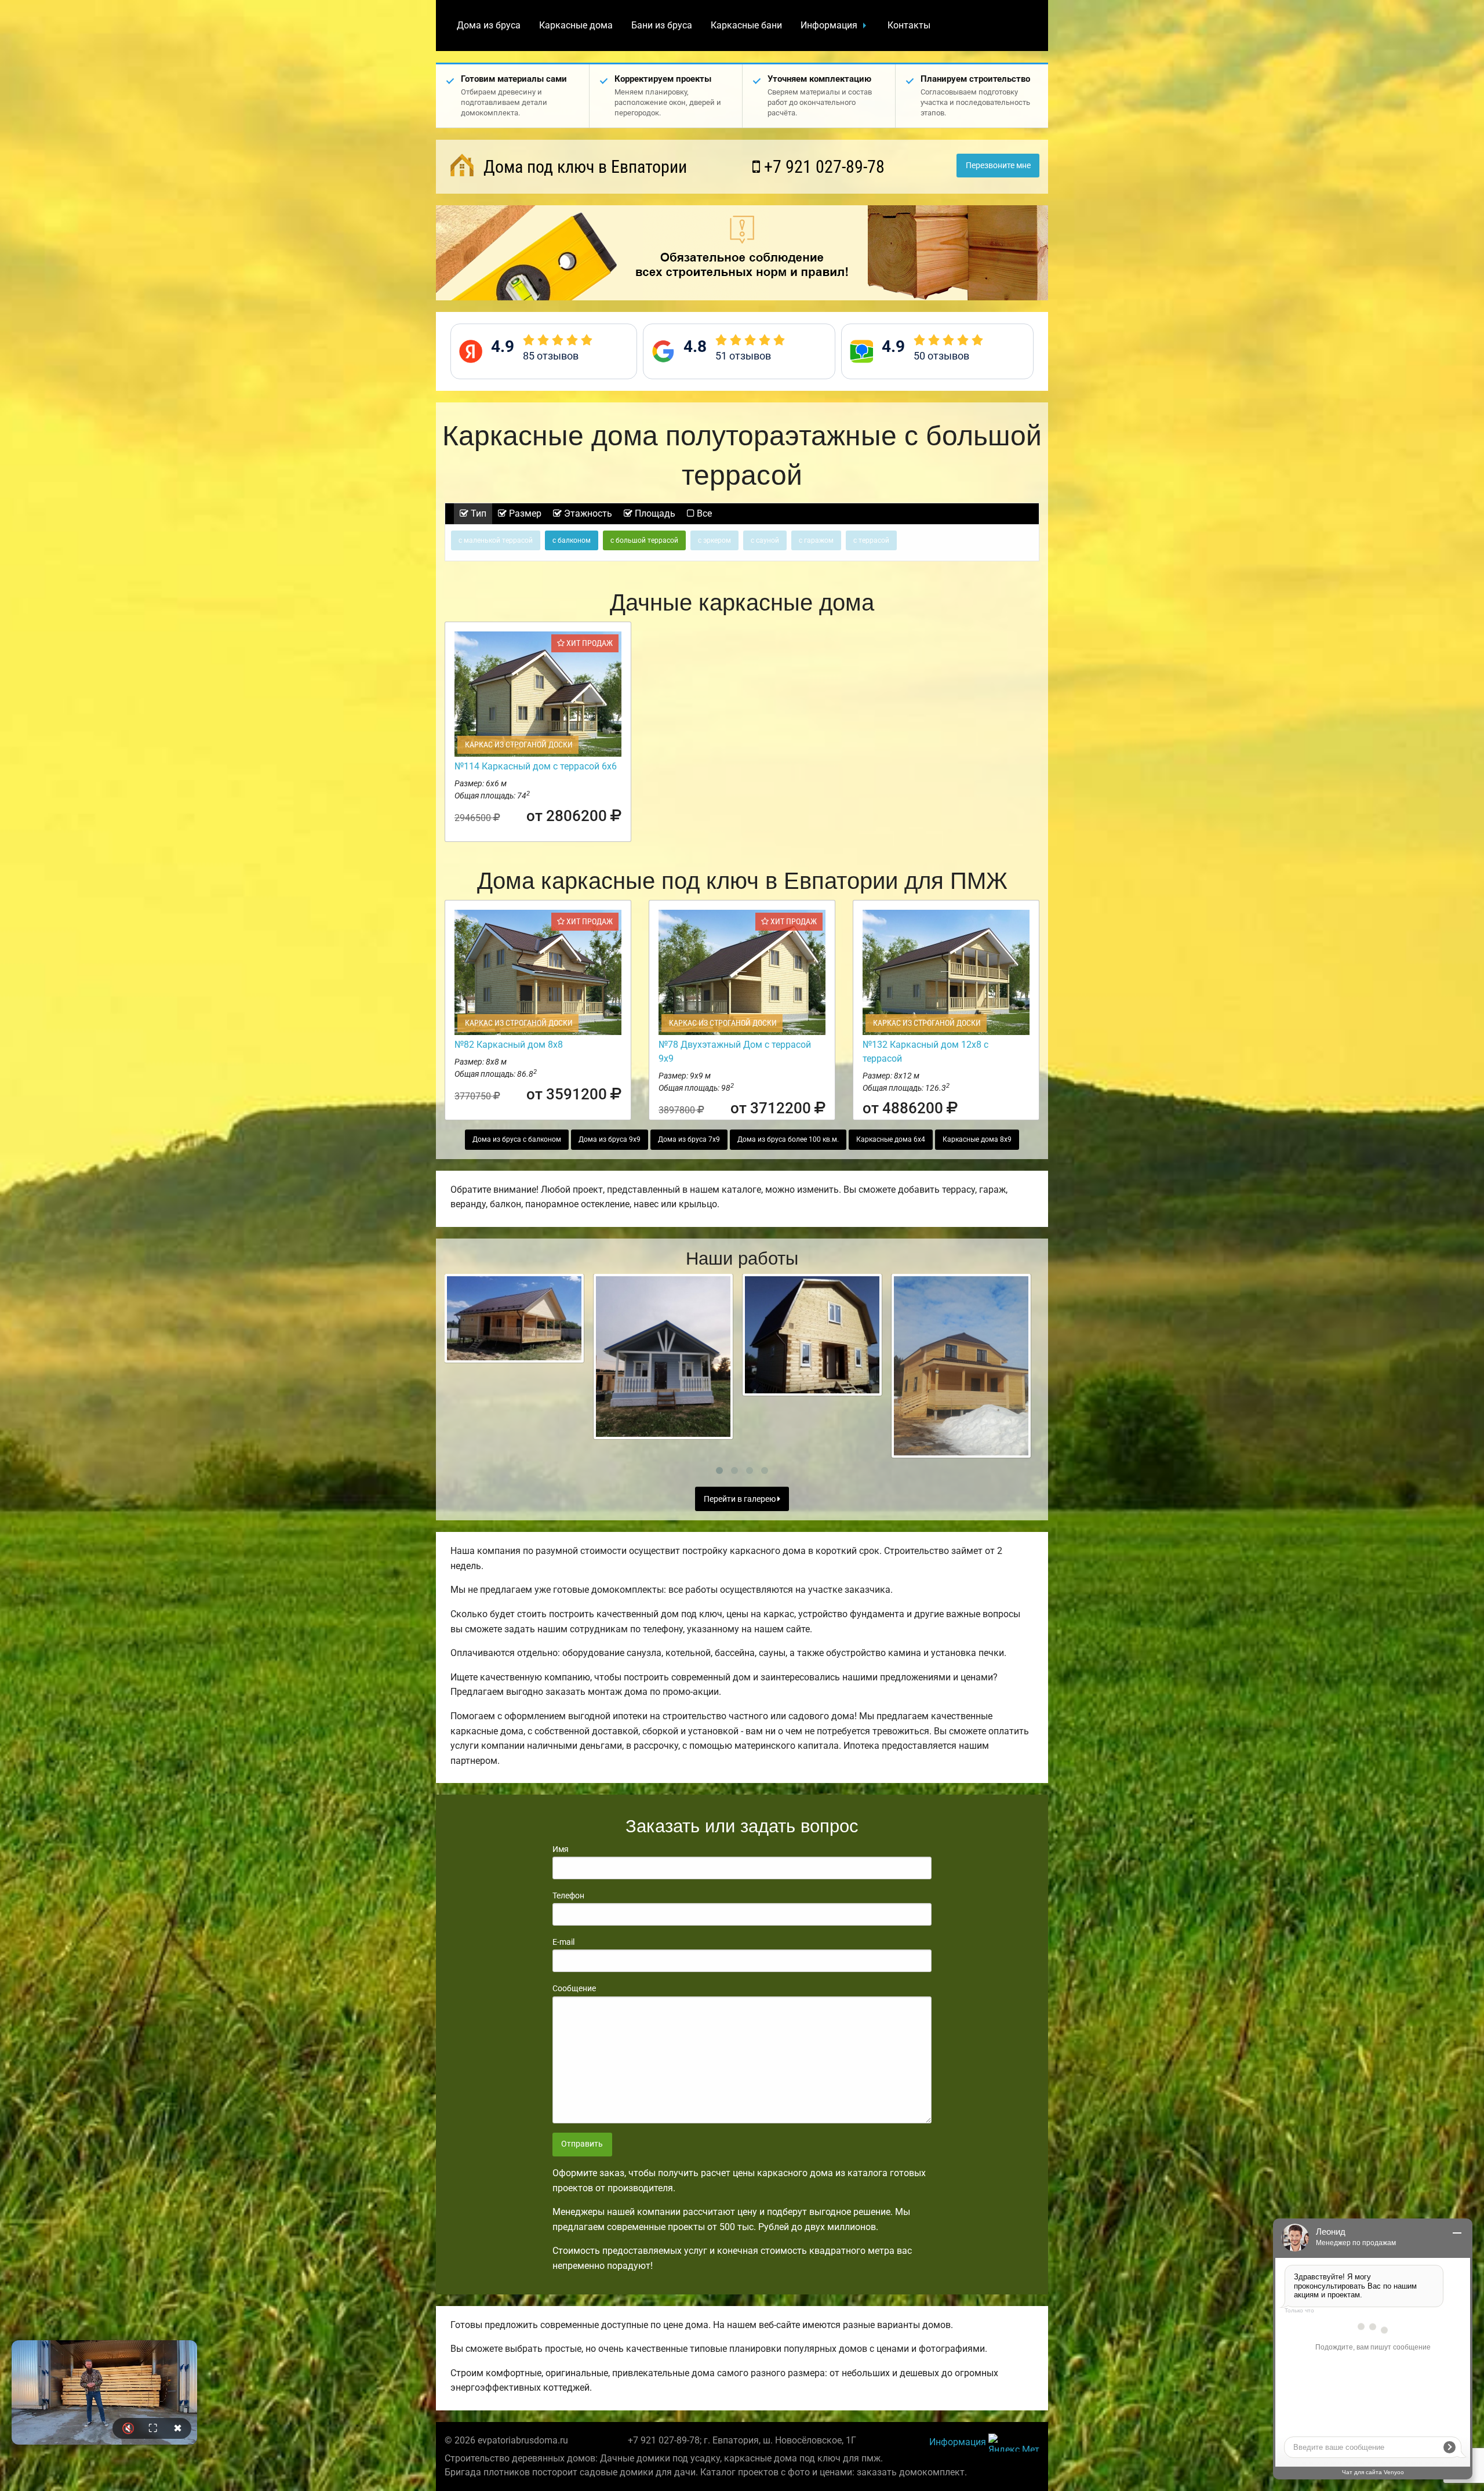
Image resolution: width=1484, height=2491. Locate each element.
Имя (561, 1849)
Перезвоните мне (998, 166)
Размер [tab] (524, 513)
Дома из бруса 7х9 (689, 1139)
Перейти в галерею (741, 1499)
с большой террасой (644, 540)
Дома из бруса (489, 25)
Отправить (582, 2144)
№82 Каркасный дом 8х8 (509, 1045)
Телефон (568, 1896)
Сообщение (574, 1988)
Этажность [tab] (587, 513)
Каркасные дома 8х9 (977, 1139)
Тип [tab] (477, 513)
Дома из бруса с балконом (517, 1139)
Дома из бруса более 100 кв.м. (788, 1139)
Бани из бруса (662, 25)
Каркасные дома (576, 25)
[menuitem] (489, 26)
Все (703, 513)
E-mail (563, 1942)
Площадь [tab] (654, 513)
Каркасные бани (746, 25)
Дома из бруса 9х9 (610, 1139)
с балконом (572, 540)
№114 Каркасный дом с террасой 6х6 (536, 766)
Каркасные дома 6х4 (891, 1139)
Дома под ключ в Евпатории (583, 167)
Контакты (909, 25)
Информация (829, 25)
